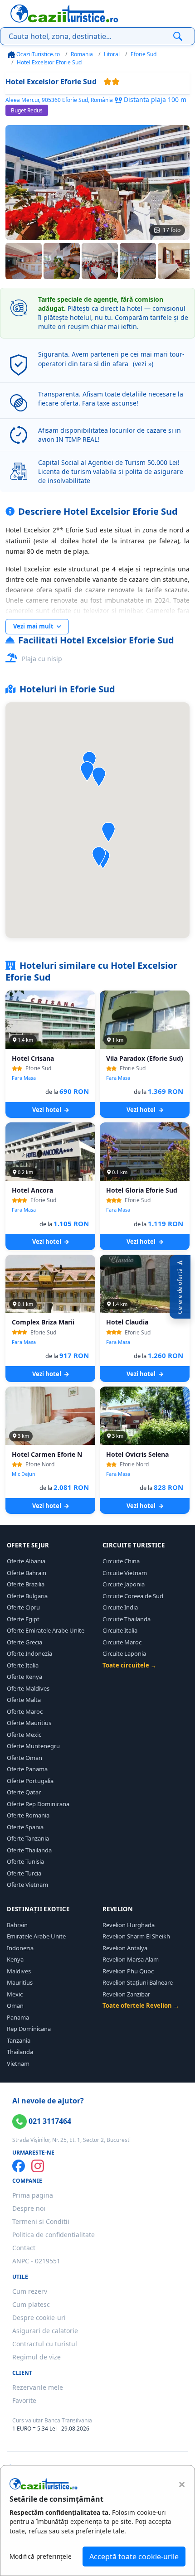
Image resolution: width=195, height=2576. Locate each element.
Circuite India (120, 1607)
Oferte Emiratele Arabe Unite (46, 1630)
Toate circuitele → (129, 1665)
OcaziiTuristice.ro (37, 54)
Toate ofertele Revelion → (141, 2006)
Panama (18, 2017)
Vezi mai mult (34, 626)
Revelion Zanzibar (126, 1994)
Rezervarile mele (38, 2387)
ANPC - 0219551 (36, 2261)
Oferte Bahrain (27, 1573)
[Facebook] (19, 2166)
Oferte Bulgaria (27, 1596)
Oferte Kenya (24, 1677)
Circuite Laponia (124, 1653)
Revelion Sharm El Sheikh (136, 1936)
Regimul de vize (37, 2357)
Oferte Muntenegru (33, 1746)
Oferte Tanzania (28, 1838)
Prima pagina (33, 2195)
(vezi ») (143, 364)
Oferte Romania (28, 1815)
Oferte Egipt (23, 1619)
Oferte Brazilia (26, 1584)
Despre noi (29, 2208)
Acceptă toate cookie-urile (134, 2557)
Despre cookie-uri (39, 2317)
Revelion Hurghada (129, 1925)
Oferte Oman (24, 1758)
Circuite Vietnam (125, 1573)
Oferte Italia (23, 1665)
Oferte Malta (24, 1700)
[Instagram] (38, 2166)
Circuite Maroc (122, 1642)
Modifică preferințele (41, 2556)
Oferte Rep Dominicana (38, 1804)
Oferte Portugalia (30, 1781)
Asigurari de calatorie (45, 2331)
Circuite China (121, 1561)
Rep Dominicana (29, 2029)
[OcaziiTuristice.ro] (64, 14)
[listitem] (24, 261)
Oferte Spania (25, 1827)
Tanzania (19, 2040)
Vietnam (18, 2064)
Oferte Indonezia (29, 1653)
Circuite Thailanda (127, 1619)
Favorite (24, 2400)
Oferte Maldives (28, 1688)
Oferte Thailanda (29, 1850)
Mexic (15, 1994)
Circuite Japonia (124, 1584)
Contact (24, 2248)
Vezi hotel (47, 1110)
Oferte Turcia (24, 1873)
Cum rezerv (30, 2291)
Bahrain (17, 1925)
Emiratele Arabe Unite (36, 1936)
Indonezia (20, 1948)
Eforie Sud (144, 54)
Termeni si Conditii (41, 2221)
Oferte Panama (27, 1769)
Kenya (15, 1959)
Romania (82, 54)
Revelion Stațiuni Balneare (138, 1982)
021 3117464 (49, 2121)
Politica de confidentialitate (54, 2235)
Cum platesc (31, 2304)
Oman (15, 2006)
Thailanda (20, 2052)
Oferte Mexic (24, 1735)
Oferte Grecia (24, 1642)
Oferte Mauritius (29, 1723)
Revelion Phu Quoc (128, 1971)
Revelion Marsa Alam (131, 1959)
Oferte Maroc (25, 1711)
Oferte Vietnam (27, 1885)
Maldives (19, 1971)
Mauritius (20, 1982)
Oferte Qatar (24, 1792)
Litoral (112, 54)
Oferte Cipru (23, 1607)
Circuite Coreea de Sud (133, 1596)
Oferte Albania (26, 1561)
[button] (99, 777)
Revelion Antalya (125, 1948)
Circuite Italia (120, 1630)
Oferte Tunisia (25, 1861)
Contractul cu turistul (45, 2344)
